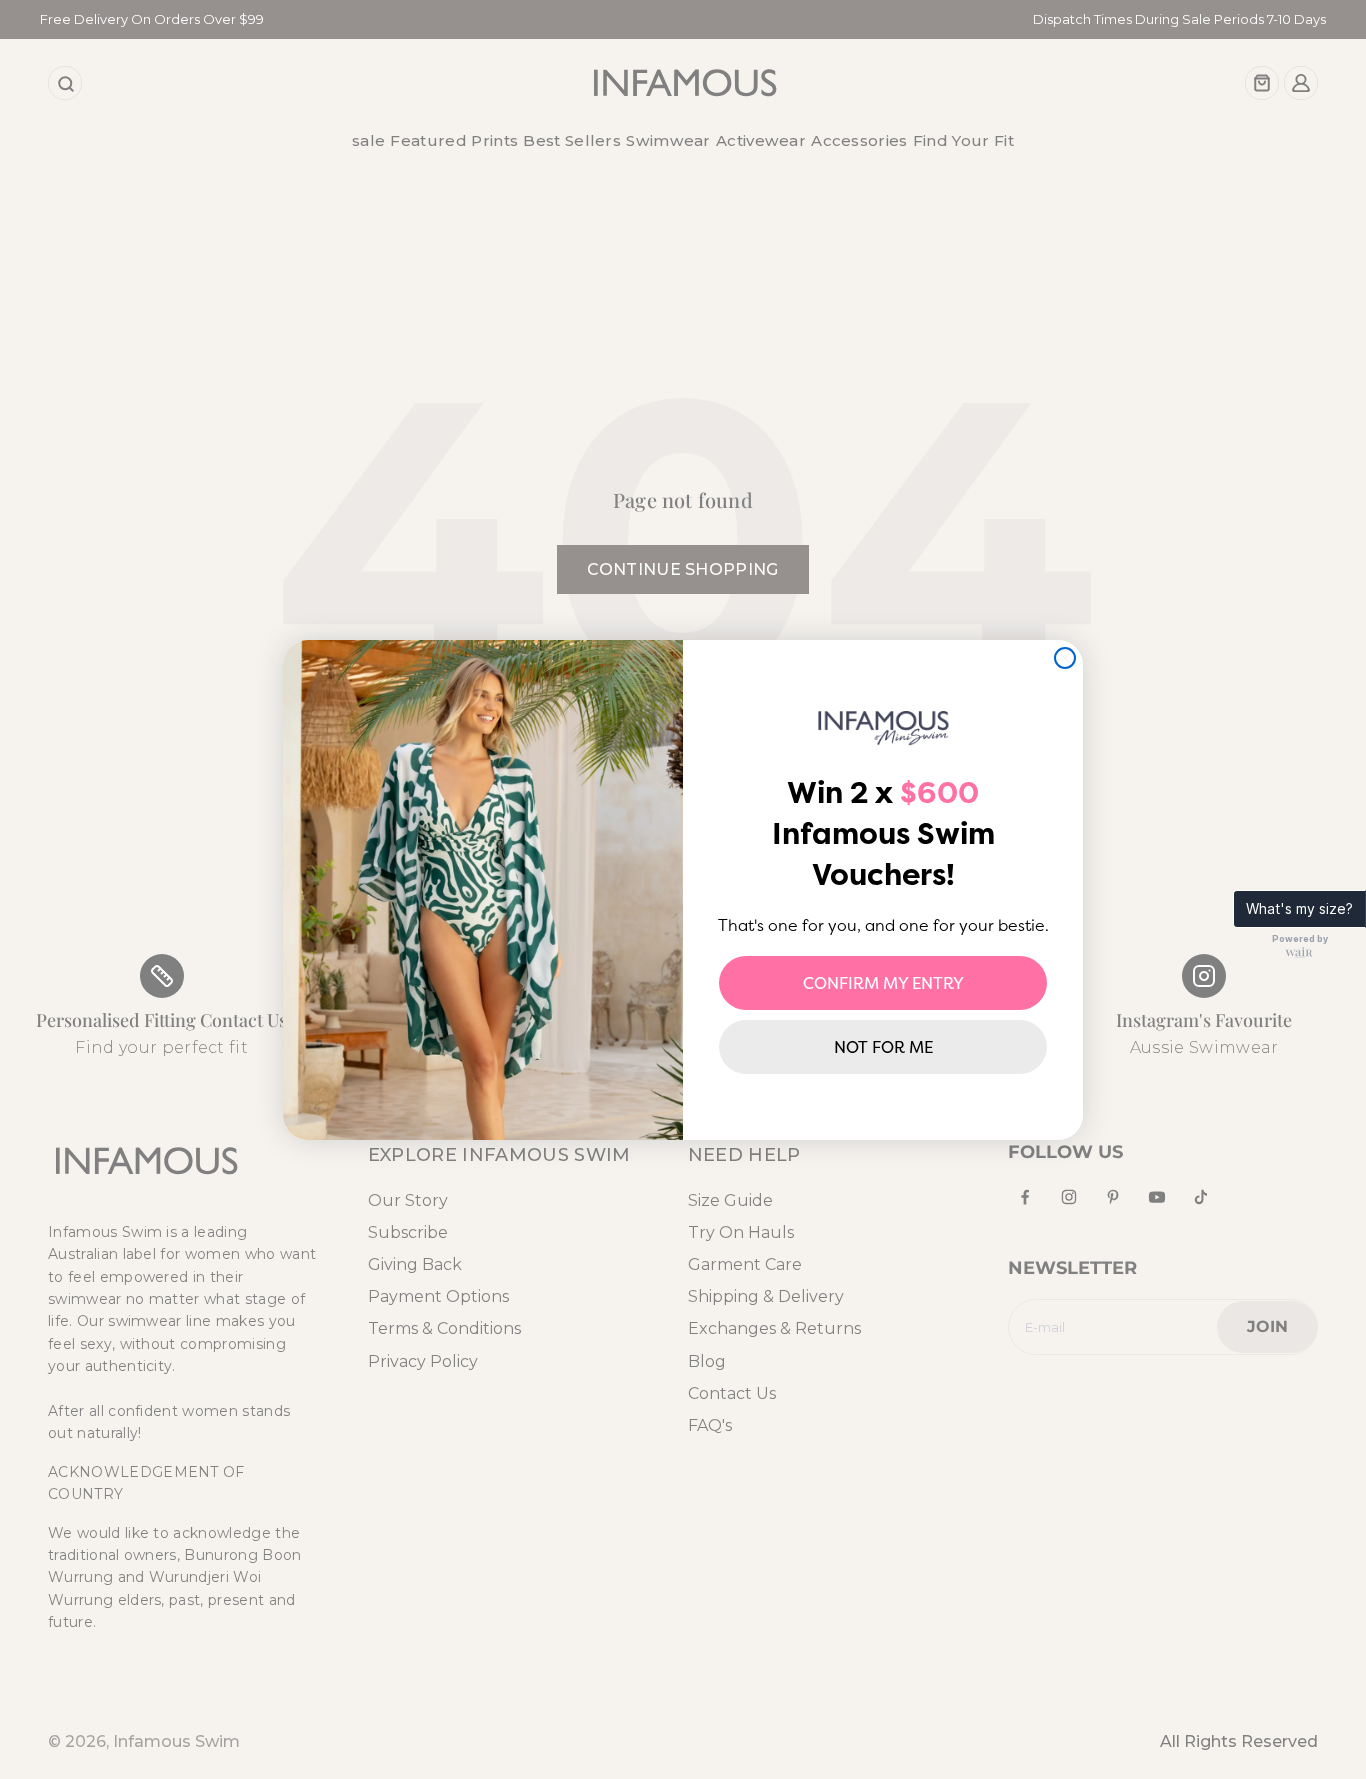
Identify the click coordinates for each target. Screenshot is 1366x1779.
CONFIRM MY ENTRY (883, 983)
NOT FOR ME (883, 1047)
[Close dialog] (1065, 658)
